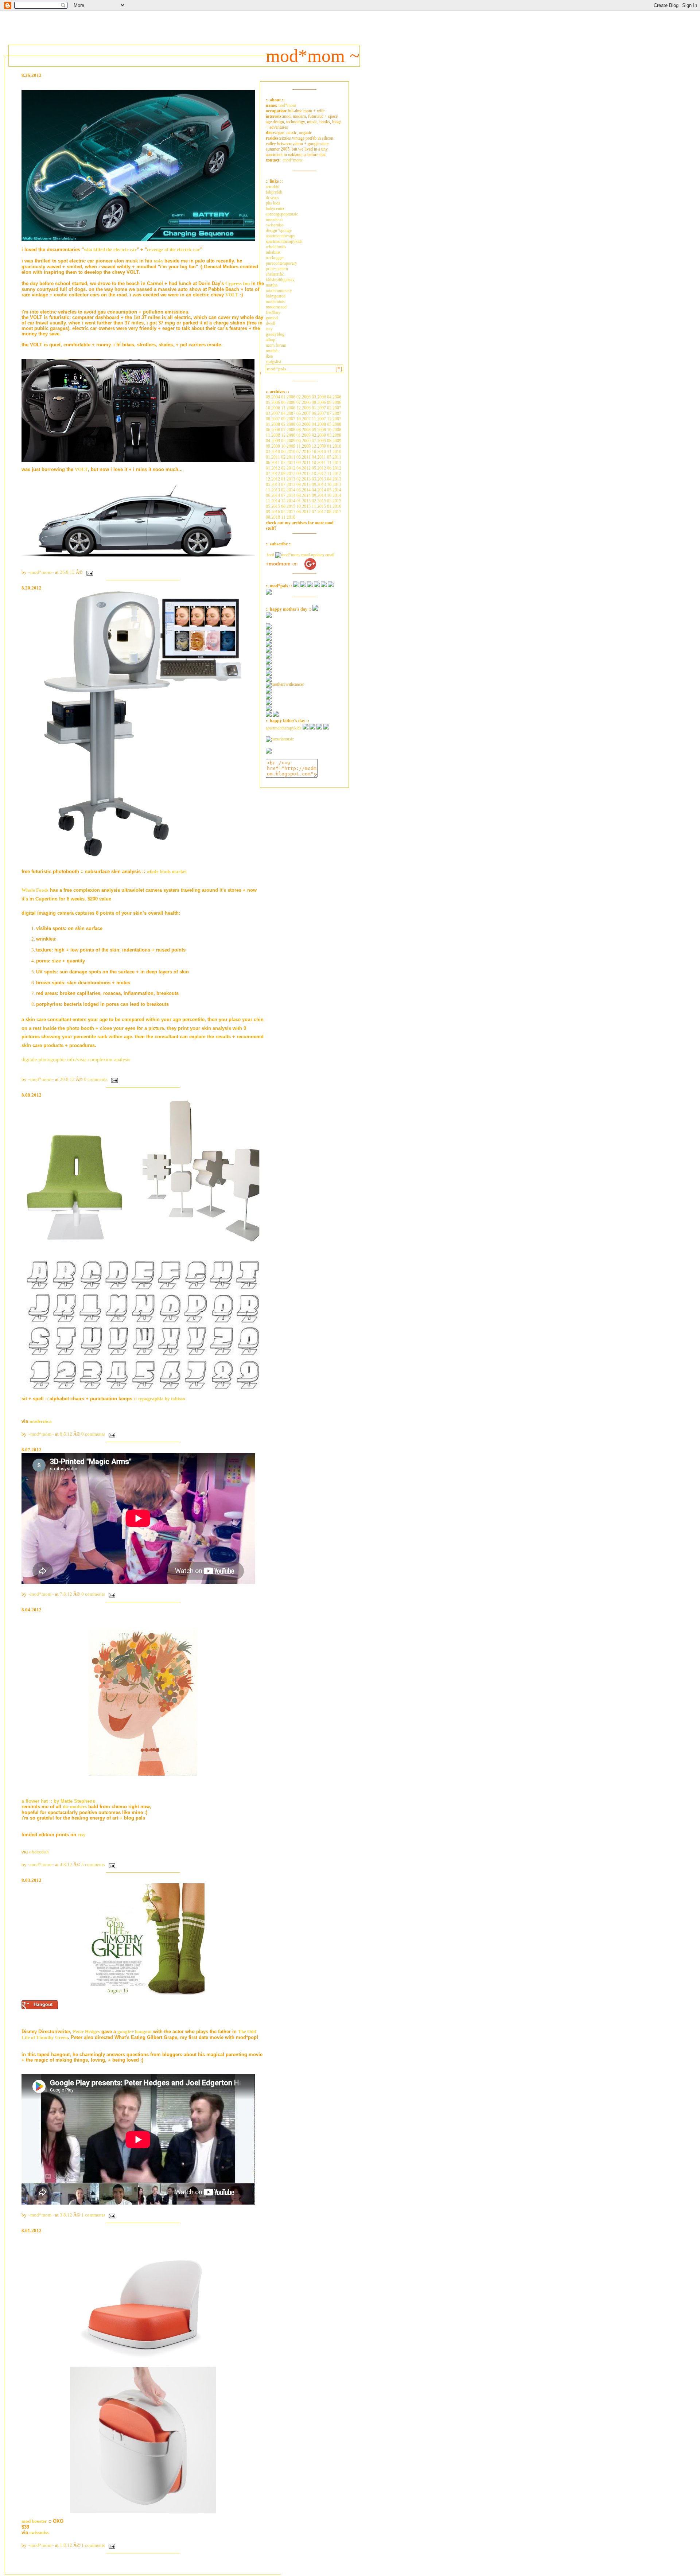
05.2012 (319, 468)
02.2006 (304, 397)
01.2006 (288, 397)
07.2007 (334, 413)
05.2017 (288, 512)
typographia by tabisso (162, 1399)
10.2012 (319, 474)
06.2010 (288, 452)
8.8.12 (66, 1434)
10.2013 (334, 485)
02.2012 (288, 468)
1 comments (93, 2215)
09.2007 (288, 419)
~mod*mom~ (293, 160)
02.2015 (319, 501)
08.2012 (288, 474)
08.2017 (334, 512)
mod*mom (287, 105)
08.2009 (334, 441)
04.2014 (319, 490)
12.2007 (334, 419)
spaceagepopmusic (282, 214)
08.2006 (319, 402)
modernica (41, 1421)
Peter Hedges (86, 2032)
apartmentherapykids (284, 728)
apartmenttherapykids (284, 241)
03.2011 (304, 457)
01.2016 (334, 506)
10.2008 (334, 430)
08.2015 (288, 506)
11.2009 (304, 446)
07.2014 (288, 495)
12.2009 (319, 446)
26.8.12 (67, 572)
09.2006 (334, 402)
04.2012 (304, 468)
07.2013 (288, 485)
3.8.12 (66, 2215)
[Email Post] (88, 572)
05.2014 (334, 490)
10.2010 (319, 452)
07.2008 (288, 430)
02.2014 (288, 490)
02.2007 (334, 408)
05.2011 (334, 457)
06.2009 (304, 441)
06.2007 (319, 413)
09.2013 (319, 485)
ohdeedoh (39, 1852)
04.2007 (288, 413)
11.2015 (319, 506)
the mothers (75, 1807)
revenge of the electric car (174, 250)
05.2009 (288, 441)
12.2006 (304, 408)
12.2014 (288, 501)
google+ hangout (135, 2032)
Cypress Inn (238, 283)
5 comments (93, 1865)
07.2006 (304, 402)
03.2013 (319, 479)
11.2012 (334, 474)
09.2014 (319, 495)
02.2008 (288, 424)
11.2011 (334, 463)
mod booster (34, 2521)
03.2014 (304, 490)
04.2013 (334, 479)
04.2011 (319, 457)
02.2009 (319, 435)
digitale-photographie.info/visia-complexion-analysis (76, 1060)
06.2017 (304, 512)
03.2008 (304, 424)
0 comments (96, 1079)
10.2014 (334, 495)
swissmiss (39, 2532)
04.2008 (319, 424)
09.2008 (319, 430)
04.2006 (334, 397)
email (329, 555)
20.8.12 (67, 1079)
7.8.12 (66, 1594)
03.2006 (319, 397)
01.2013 (288, 479)
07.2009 (319, 441)
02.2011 (288, 457)
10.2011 (319, 463)
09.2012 (304, 474)
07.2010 (304, 452)
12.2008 (288, 435)
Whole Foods (35, 890)
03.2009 (334, 435)
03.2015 (334, 501)
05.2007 (304, 413)
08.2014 (304, 495)
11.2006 (288, 408)
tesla (158, 261)
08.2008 (304, 430)
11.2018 (288, 517)
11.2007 (319, 419)
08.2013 (304, 485)
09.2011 (304, 463)
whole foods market (167, 871)
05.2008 (334, 424)
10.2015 (304, 506)
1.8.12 (66, 2545)
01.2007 (319, 408)
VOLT (232, 295)
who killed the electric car (110, 250)
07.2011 (288, 463)
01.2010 (334, 446)
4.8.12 (66, 1865)
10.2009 (288, 446)
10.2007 (304, 419)
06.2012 (334, 468)
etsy (82, 1835)
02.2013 (304, 479)
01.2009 (304, 435)
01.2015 (304, 501)
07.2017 (319, 512)
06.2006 (288, 402)
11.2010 (334, 452)
